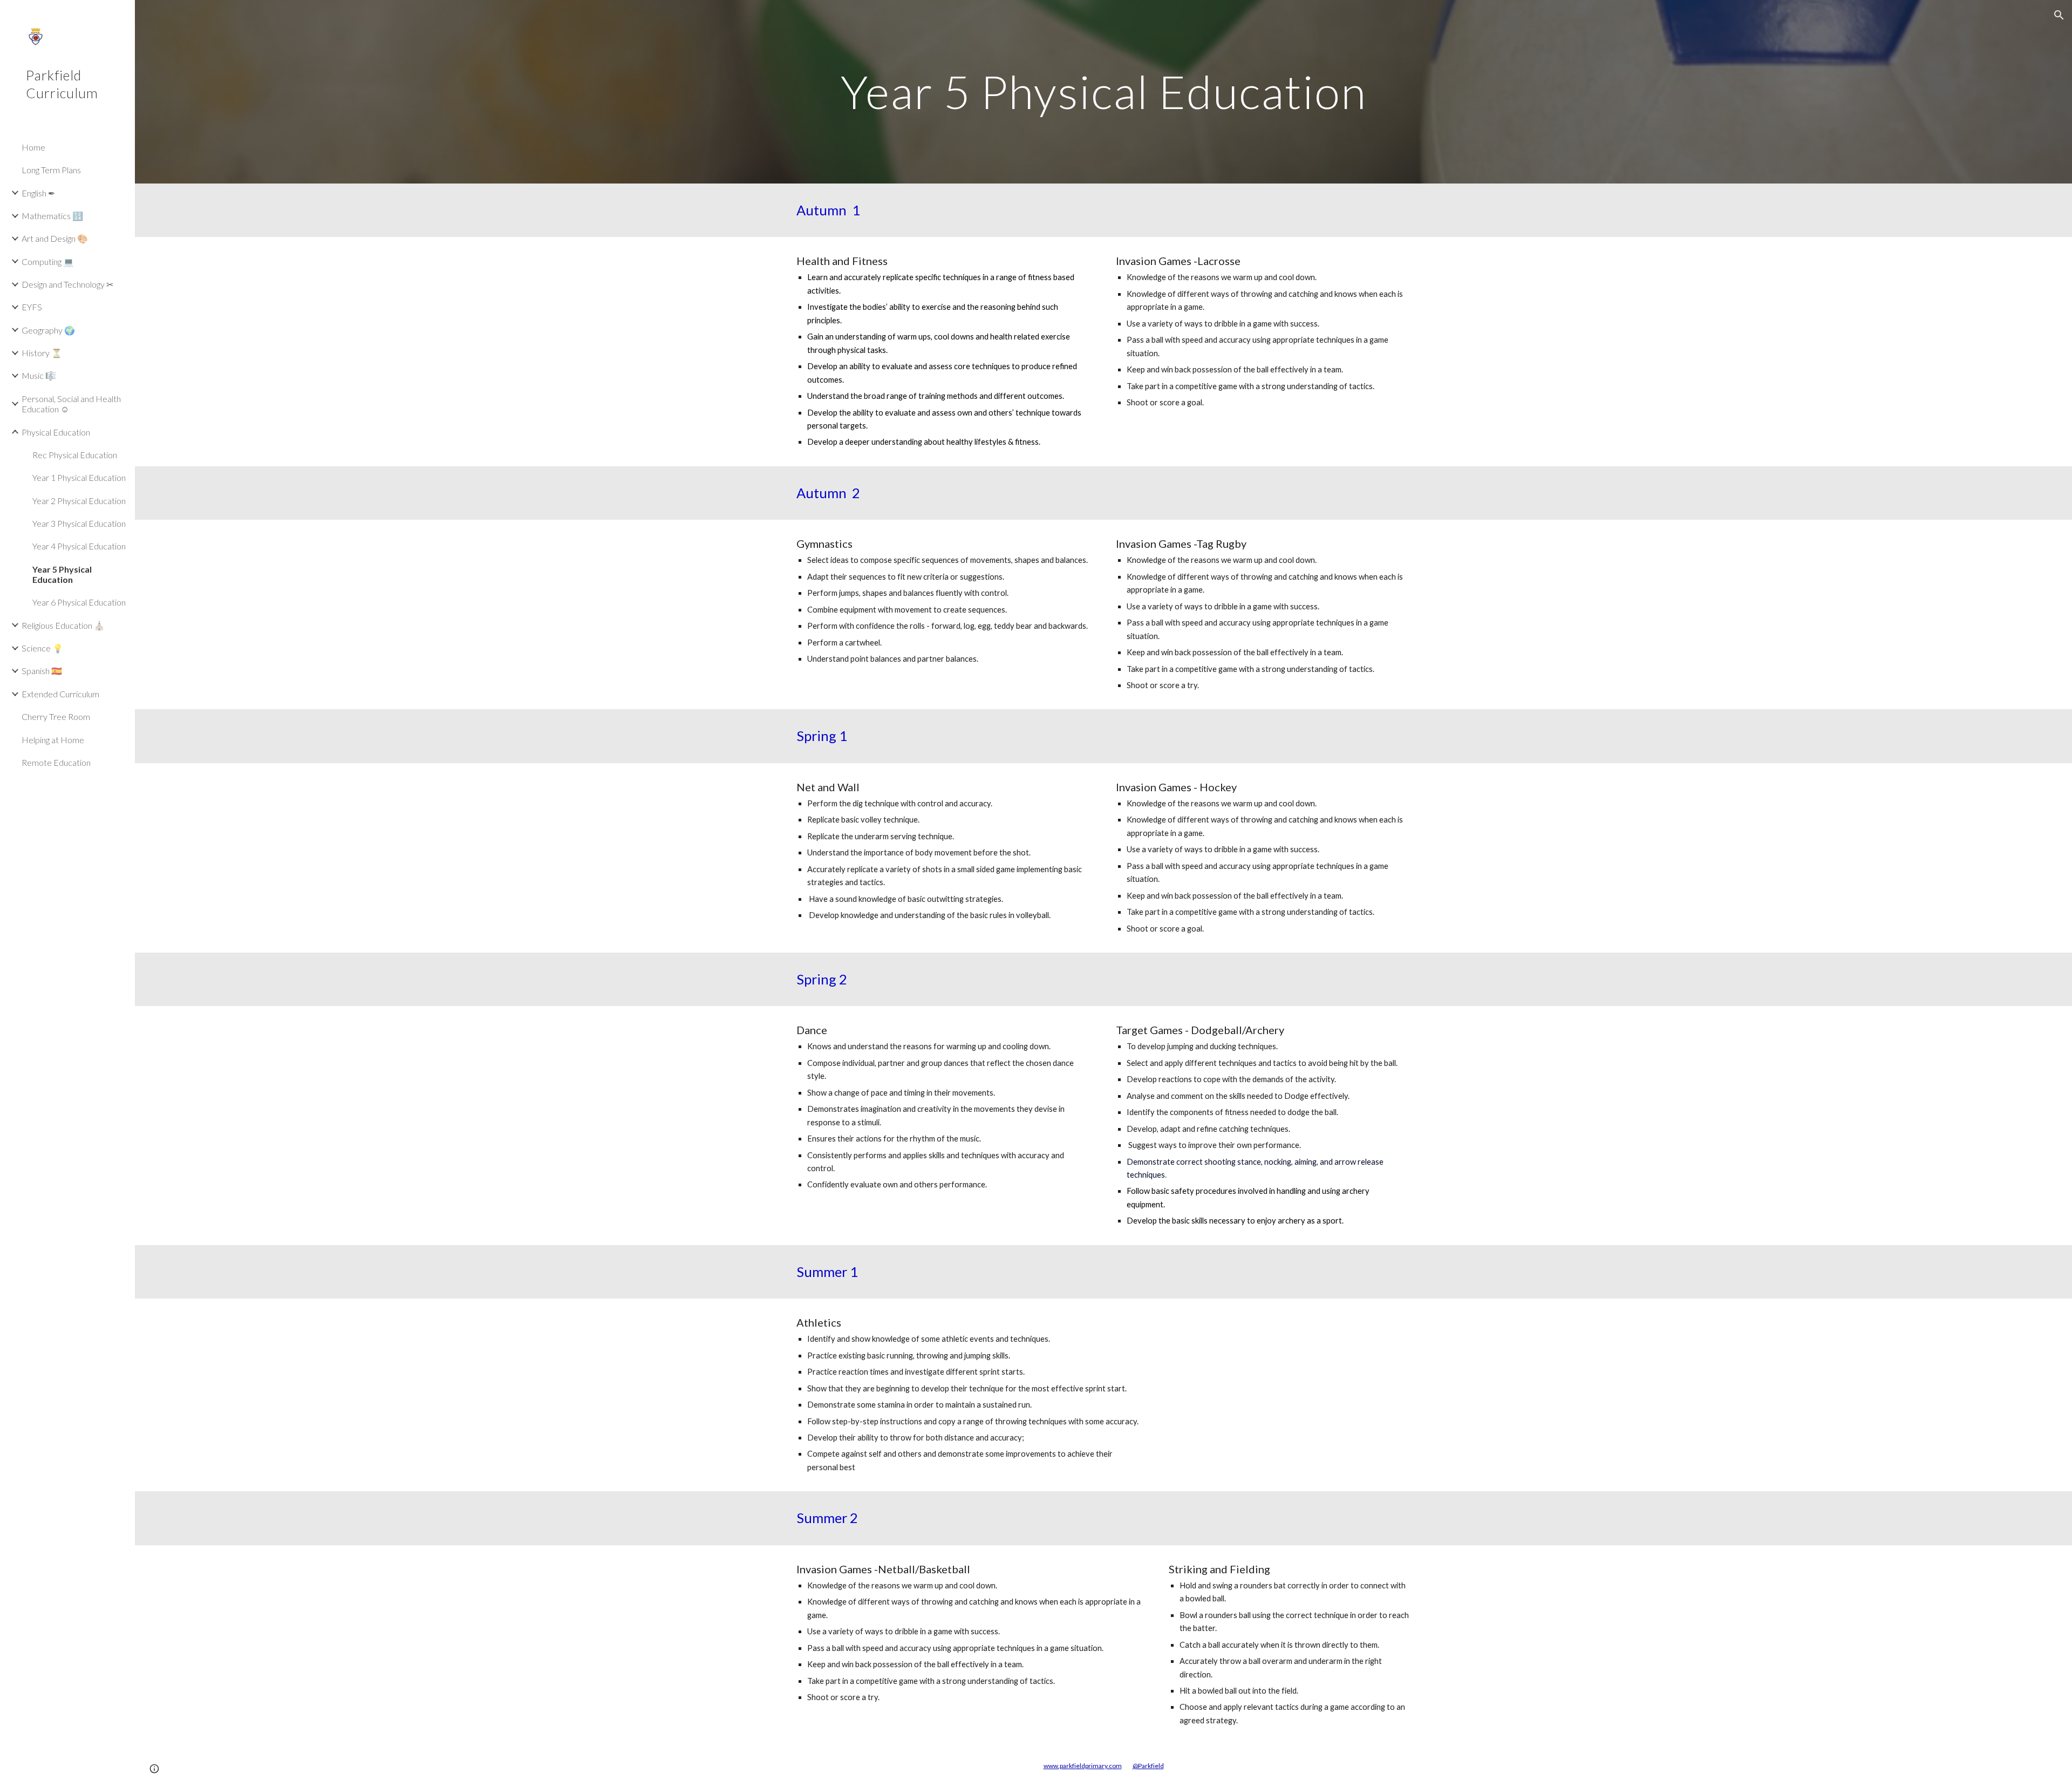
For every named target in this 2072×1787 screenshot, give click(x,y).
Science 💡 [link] (42, 648)
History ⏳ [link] (42, 353)
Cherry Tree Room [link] (56, 716)
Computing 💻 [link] (48, 261)
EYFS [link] (32, 307)
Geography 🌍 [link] (48, 330)
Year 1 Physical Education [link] (79, 477)
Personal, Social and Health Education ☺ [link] (71, 404)
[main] (1103, 91)
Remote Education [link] (56, 762)
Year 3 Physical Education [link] (79, 523)
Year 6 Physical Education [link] (79, 602)
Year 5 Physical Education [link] (62, 574)
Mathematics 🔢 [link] (52, 216)
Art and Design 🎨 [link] (55, 238)
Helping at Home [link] (53, 740)
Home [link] (33, 147)
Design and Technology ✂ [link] (67, 284)
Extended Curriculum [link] (60, 694)
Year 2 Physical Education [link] (79, 501)
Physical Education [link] (56, 432)
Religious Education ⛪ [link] (63, 625)
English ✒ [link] (38, 193)
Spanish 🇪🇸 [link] (42, 671)
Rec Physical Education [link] (75, 455)
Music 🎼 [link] (39, 375)
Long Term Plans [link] (51, 170)
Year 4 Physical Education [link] (79, 546)
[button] (2059, 15)
